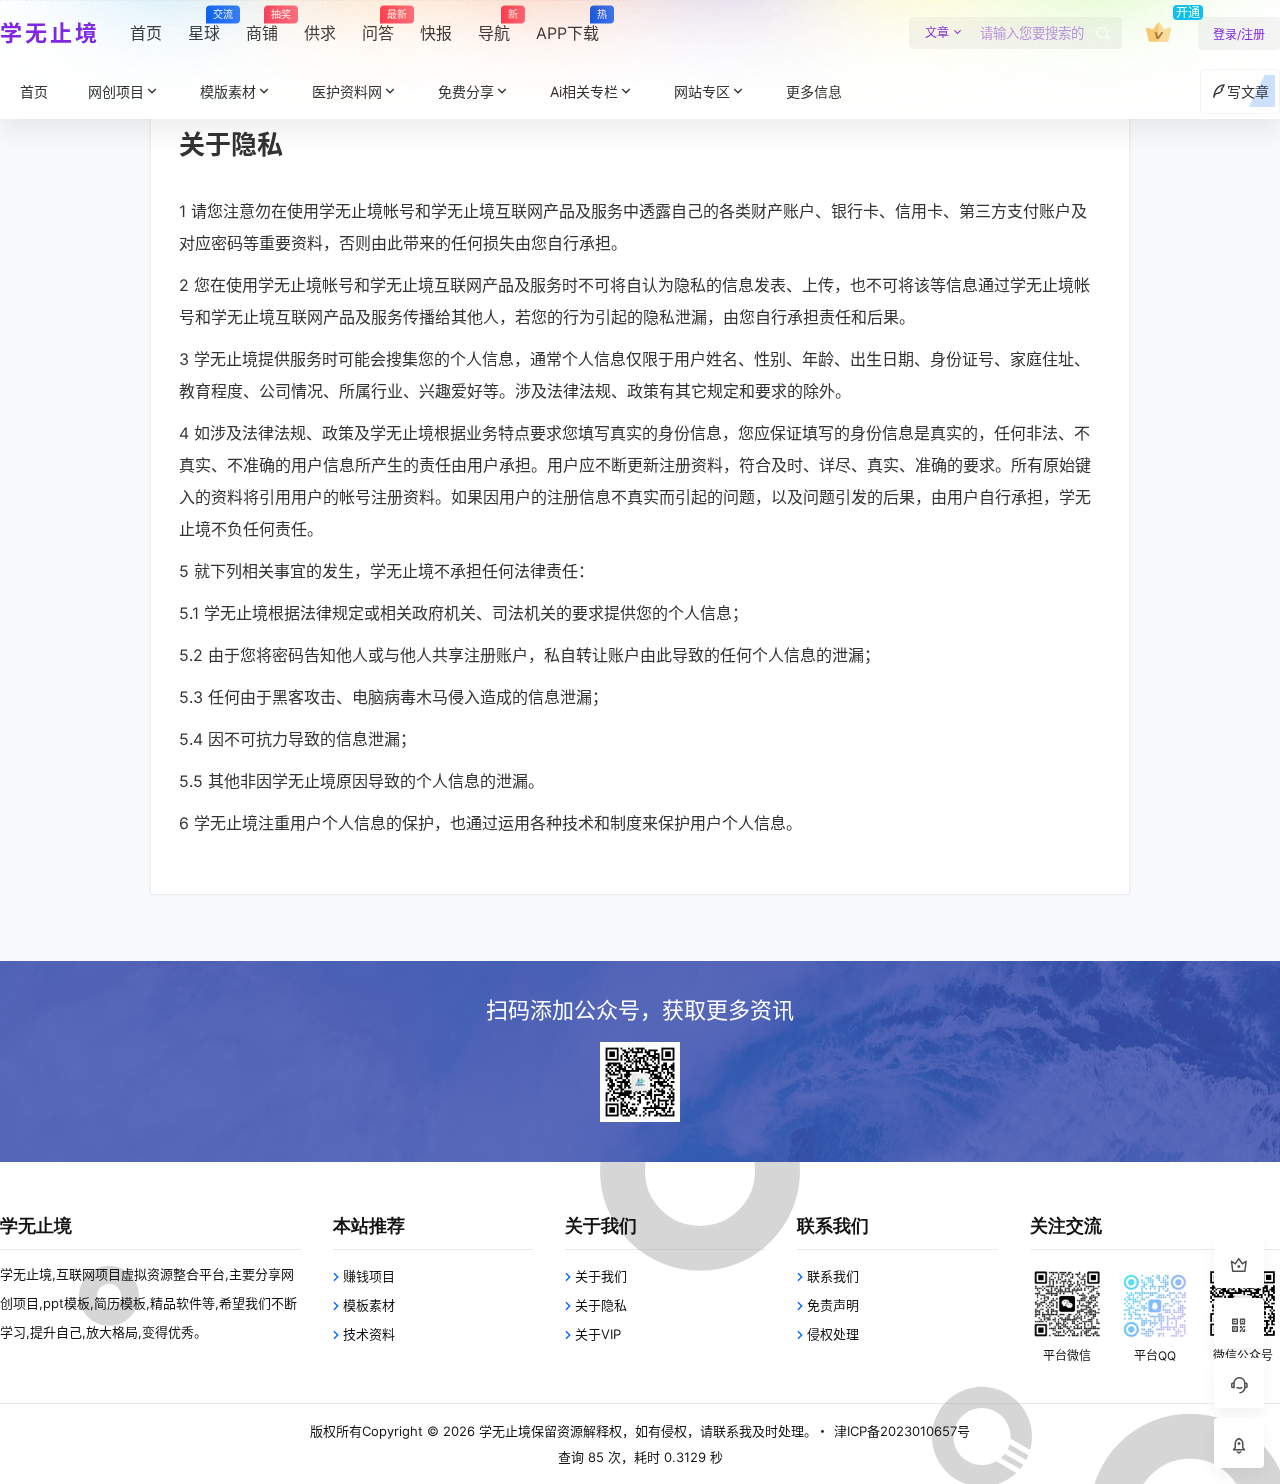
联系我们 (833, 1276)
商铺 (262, 26)
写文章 (1248, 91)
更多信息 (814, 91)
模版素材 (228, 91)
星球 (204, 26)
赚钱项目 (369, 1276)
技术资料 (369, 1334)
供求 (320, 33)
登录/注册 (1239, 34)
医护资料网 (347, 91)
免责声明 (833, 1305)
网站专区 (702, 91)
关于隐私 (601, 1305)
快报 (436, 33)
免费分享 (466, 91)
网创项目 (116, 91)
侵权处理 (833, 1334)
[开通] (1158, 32)
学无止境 (503, 1431)
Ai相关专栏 (584, 91)
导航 (494, 26)
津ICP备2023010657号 (902, 1431)
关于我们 (601, 1276)
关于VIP (598, 1334)
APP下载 (567, 26)
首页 (146, 33)
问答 (378, 26)
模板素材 (369, 1305)
